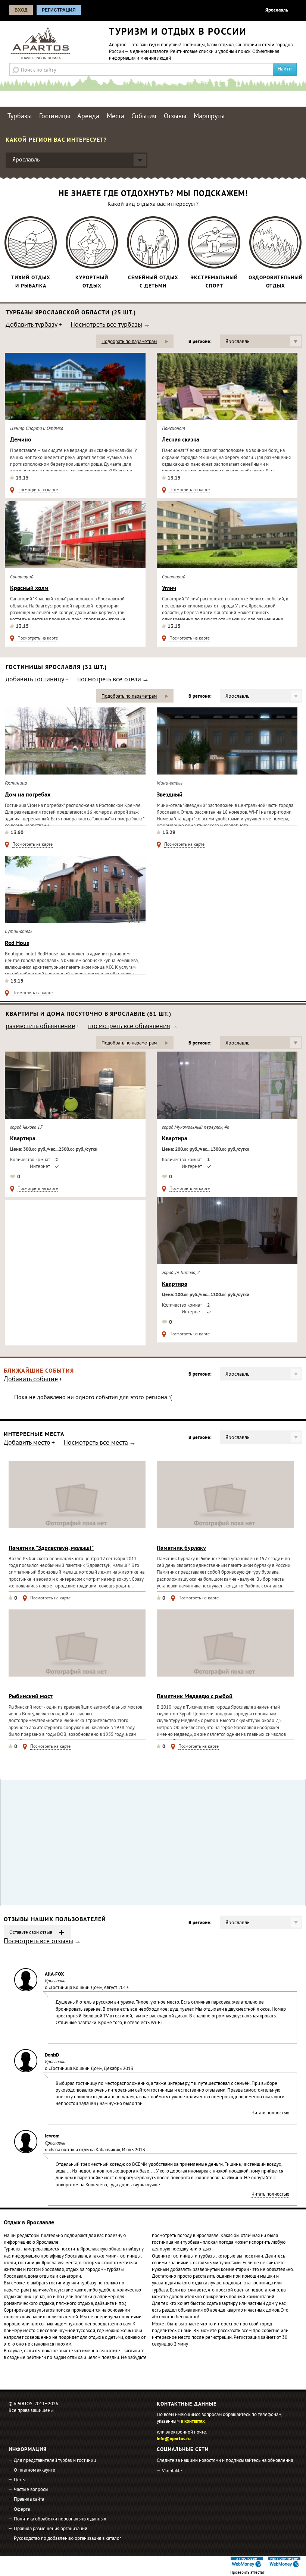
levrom (52, 2136)
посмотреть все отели (109, 680)
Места (115, 117)
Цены (20, 2480)
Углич (169, 588)
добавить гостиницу (35, 680)
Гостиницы (55, 117)
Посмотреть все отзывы (38, 1942)
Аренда (88, 117)
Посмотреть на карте (38, 491)
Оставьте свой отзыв (31, 1933)
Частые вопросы (31, 2490)
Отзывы (175, 117)
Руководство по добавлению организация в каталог (68, 2539)
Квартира (23, 1139)
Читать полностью (270, 2114)
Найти (285, 69)
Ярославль (277, 10)
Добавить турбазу (32, 326)
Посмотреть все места (96, 1443)
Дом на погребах (28, 795)
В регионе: (200, 342)
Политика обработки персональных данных (60, 2519)
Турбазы (20, 117)
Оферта (22, 2510)
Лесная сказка (181, 440)
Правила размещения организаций (51, 2529)
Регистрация (59, 10)
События (144, 117)
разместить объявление (40, 1027)
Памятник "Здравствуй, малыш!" (51, 1548)
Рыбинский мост (31, 1697)
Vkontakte (172, 2471)
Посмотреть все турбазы (106, 326)
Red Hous (17, 943)
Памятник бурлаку (181, 1548)
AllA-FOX (54, 1975)
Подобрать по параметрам (129, 342)
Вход (21, 10)
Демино (21, 440)
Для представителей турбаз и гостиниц (55, 2461)
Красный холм (29, 588)
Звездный (170, 795)
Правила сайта (29, 2500)
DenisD (52, 2055)
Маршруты (209, 117)
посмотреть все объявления (129, 1027)
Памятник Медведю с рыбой (195, 1697)
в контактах (193, 2422)
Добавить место (27, 1443)
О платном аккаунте (35, 2470)
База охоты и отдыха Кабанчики (84, 2150)
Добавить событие (31, 1380)
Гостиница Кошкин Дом (75, 1988)
